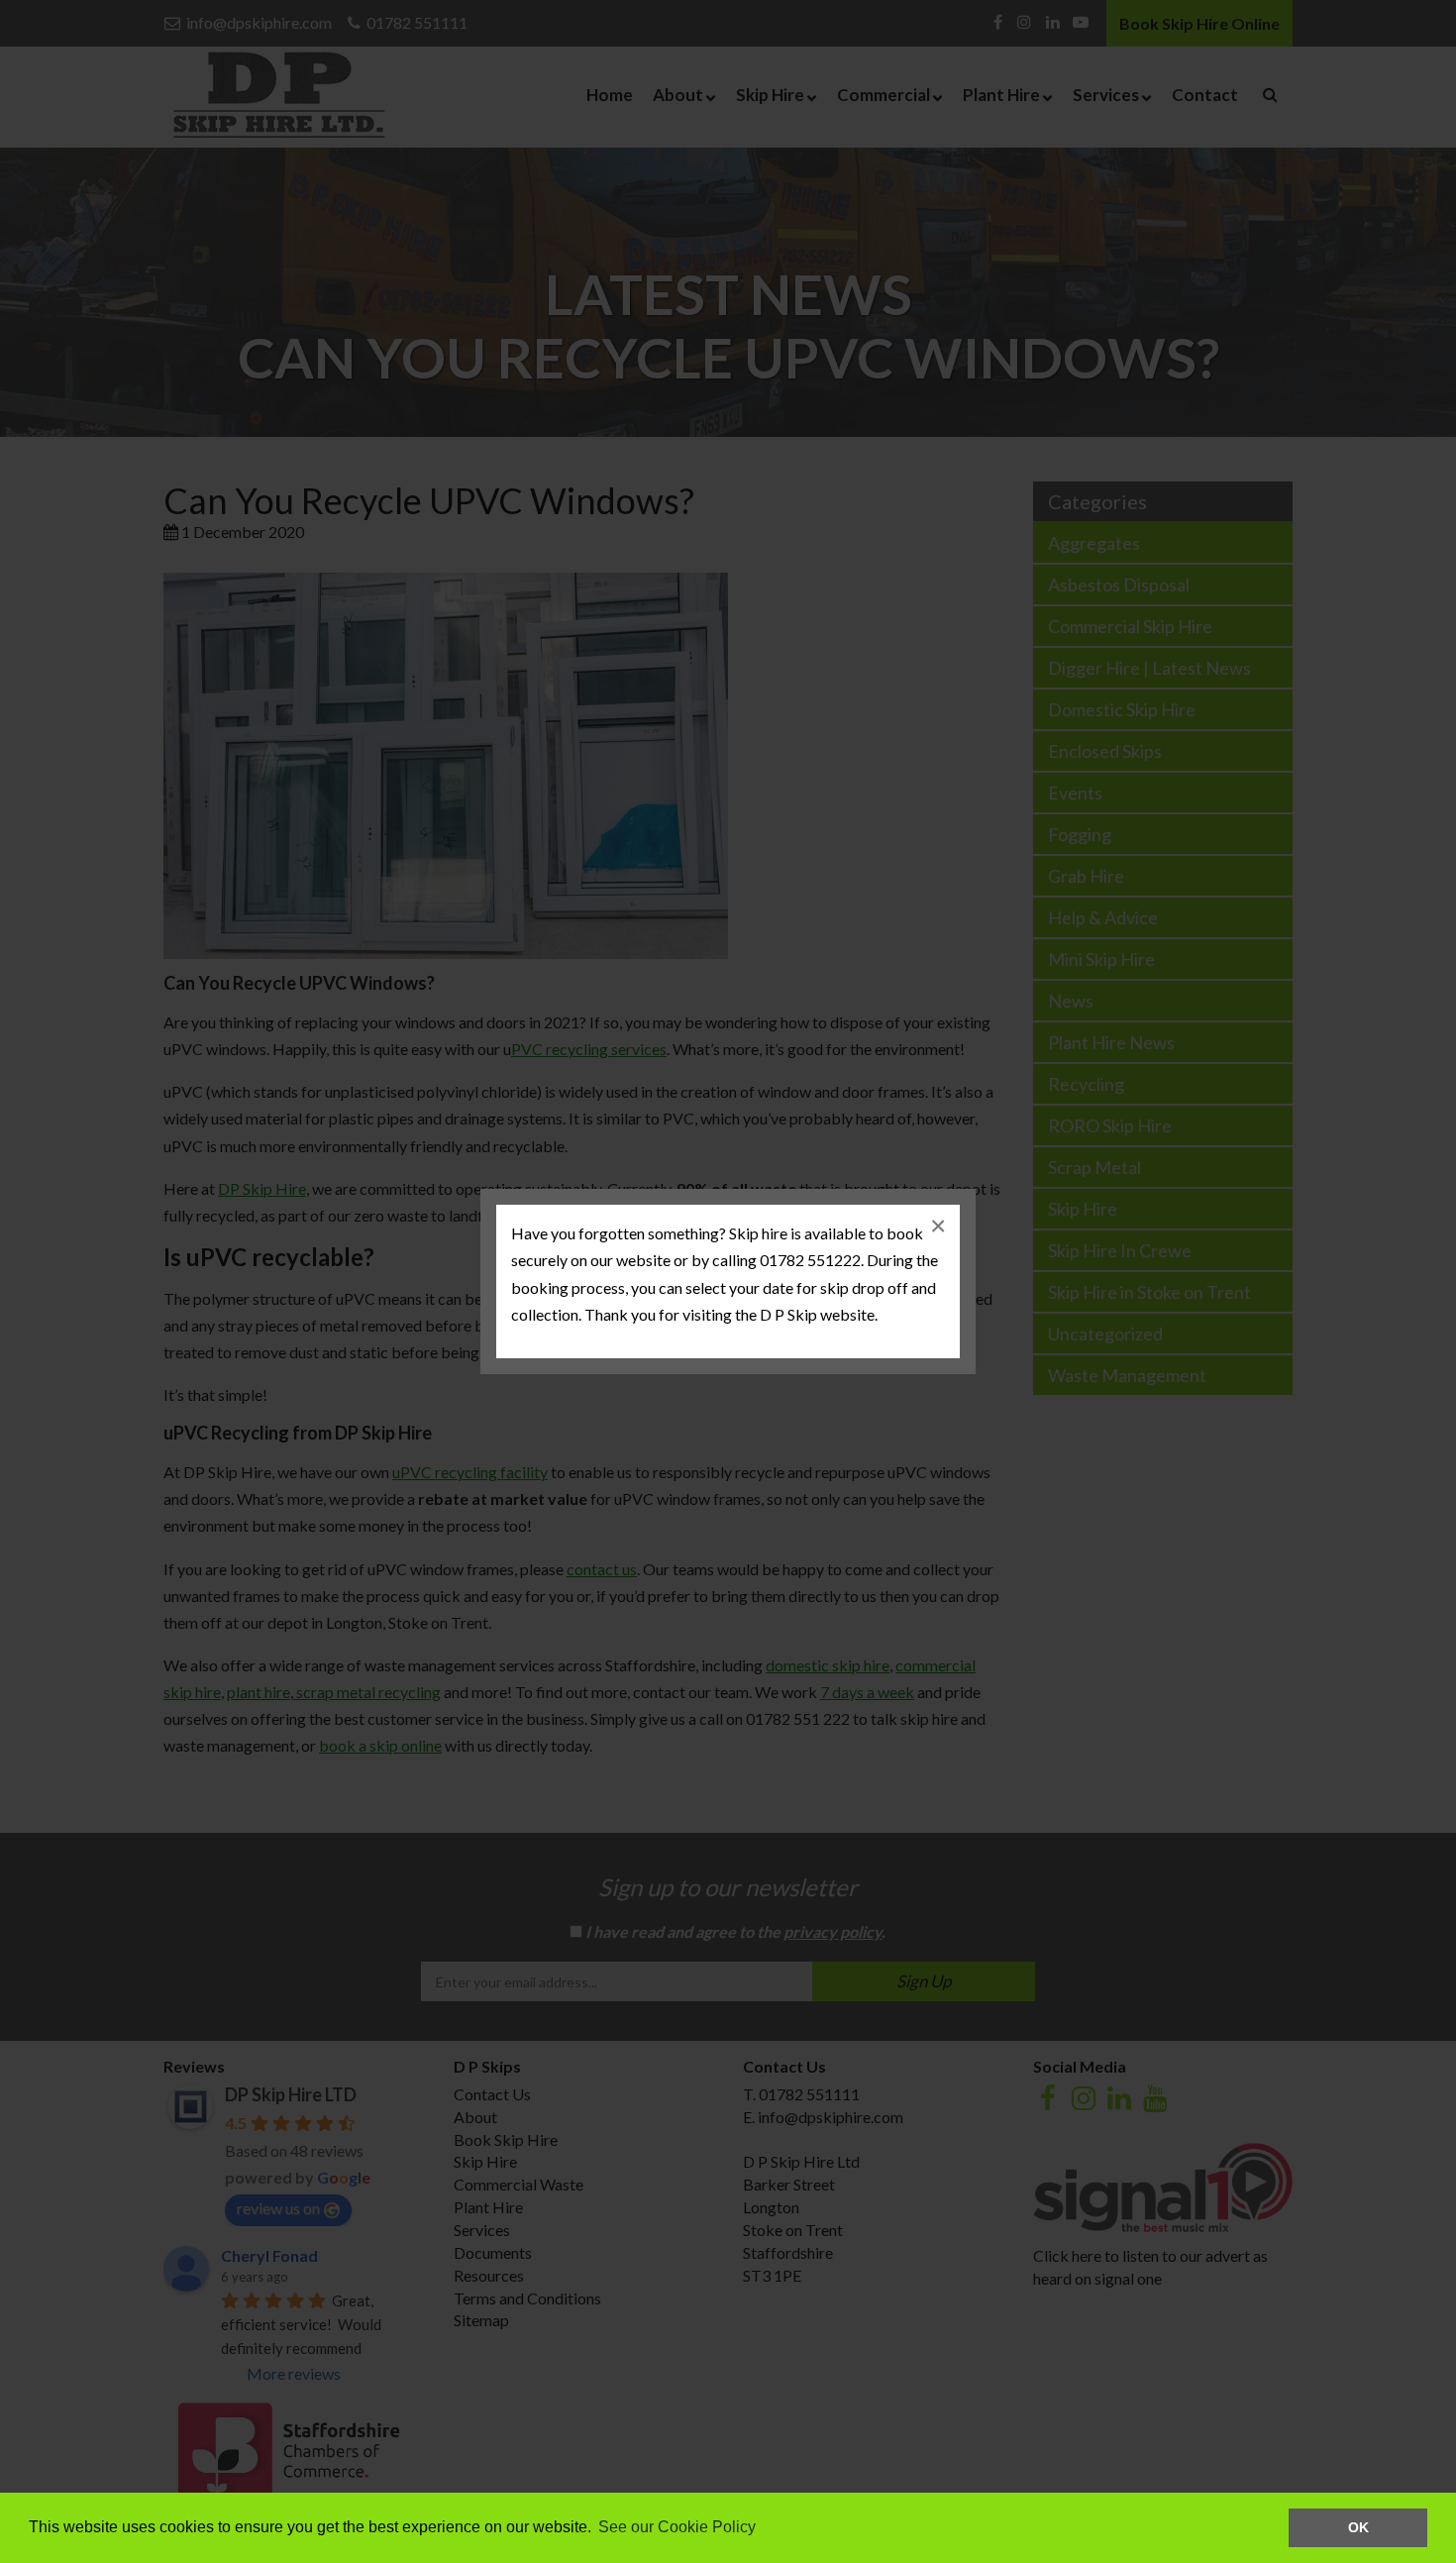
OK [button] (1358, 2527)
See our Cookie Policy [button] (677, 2527)
